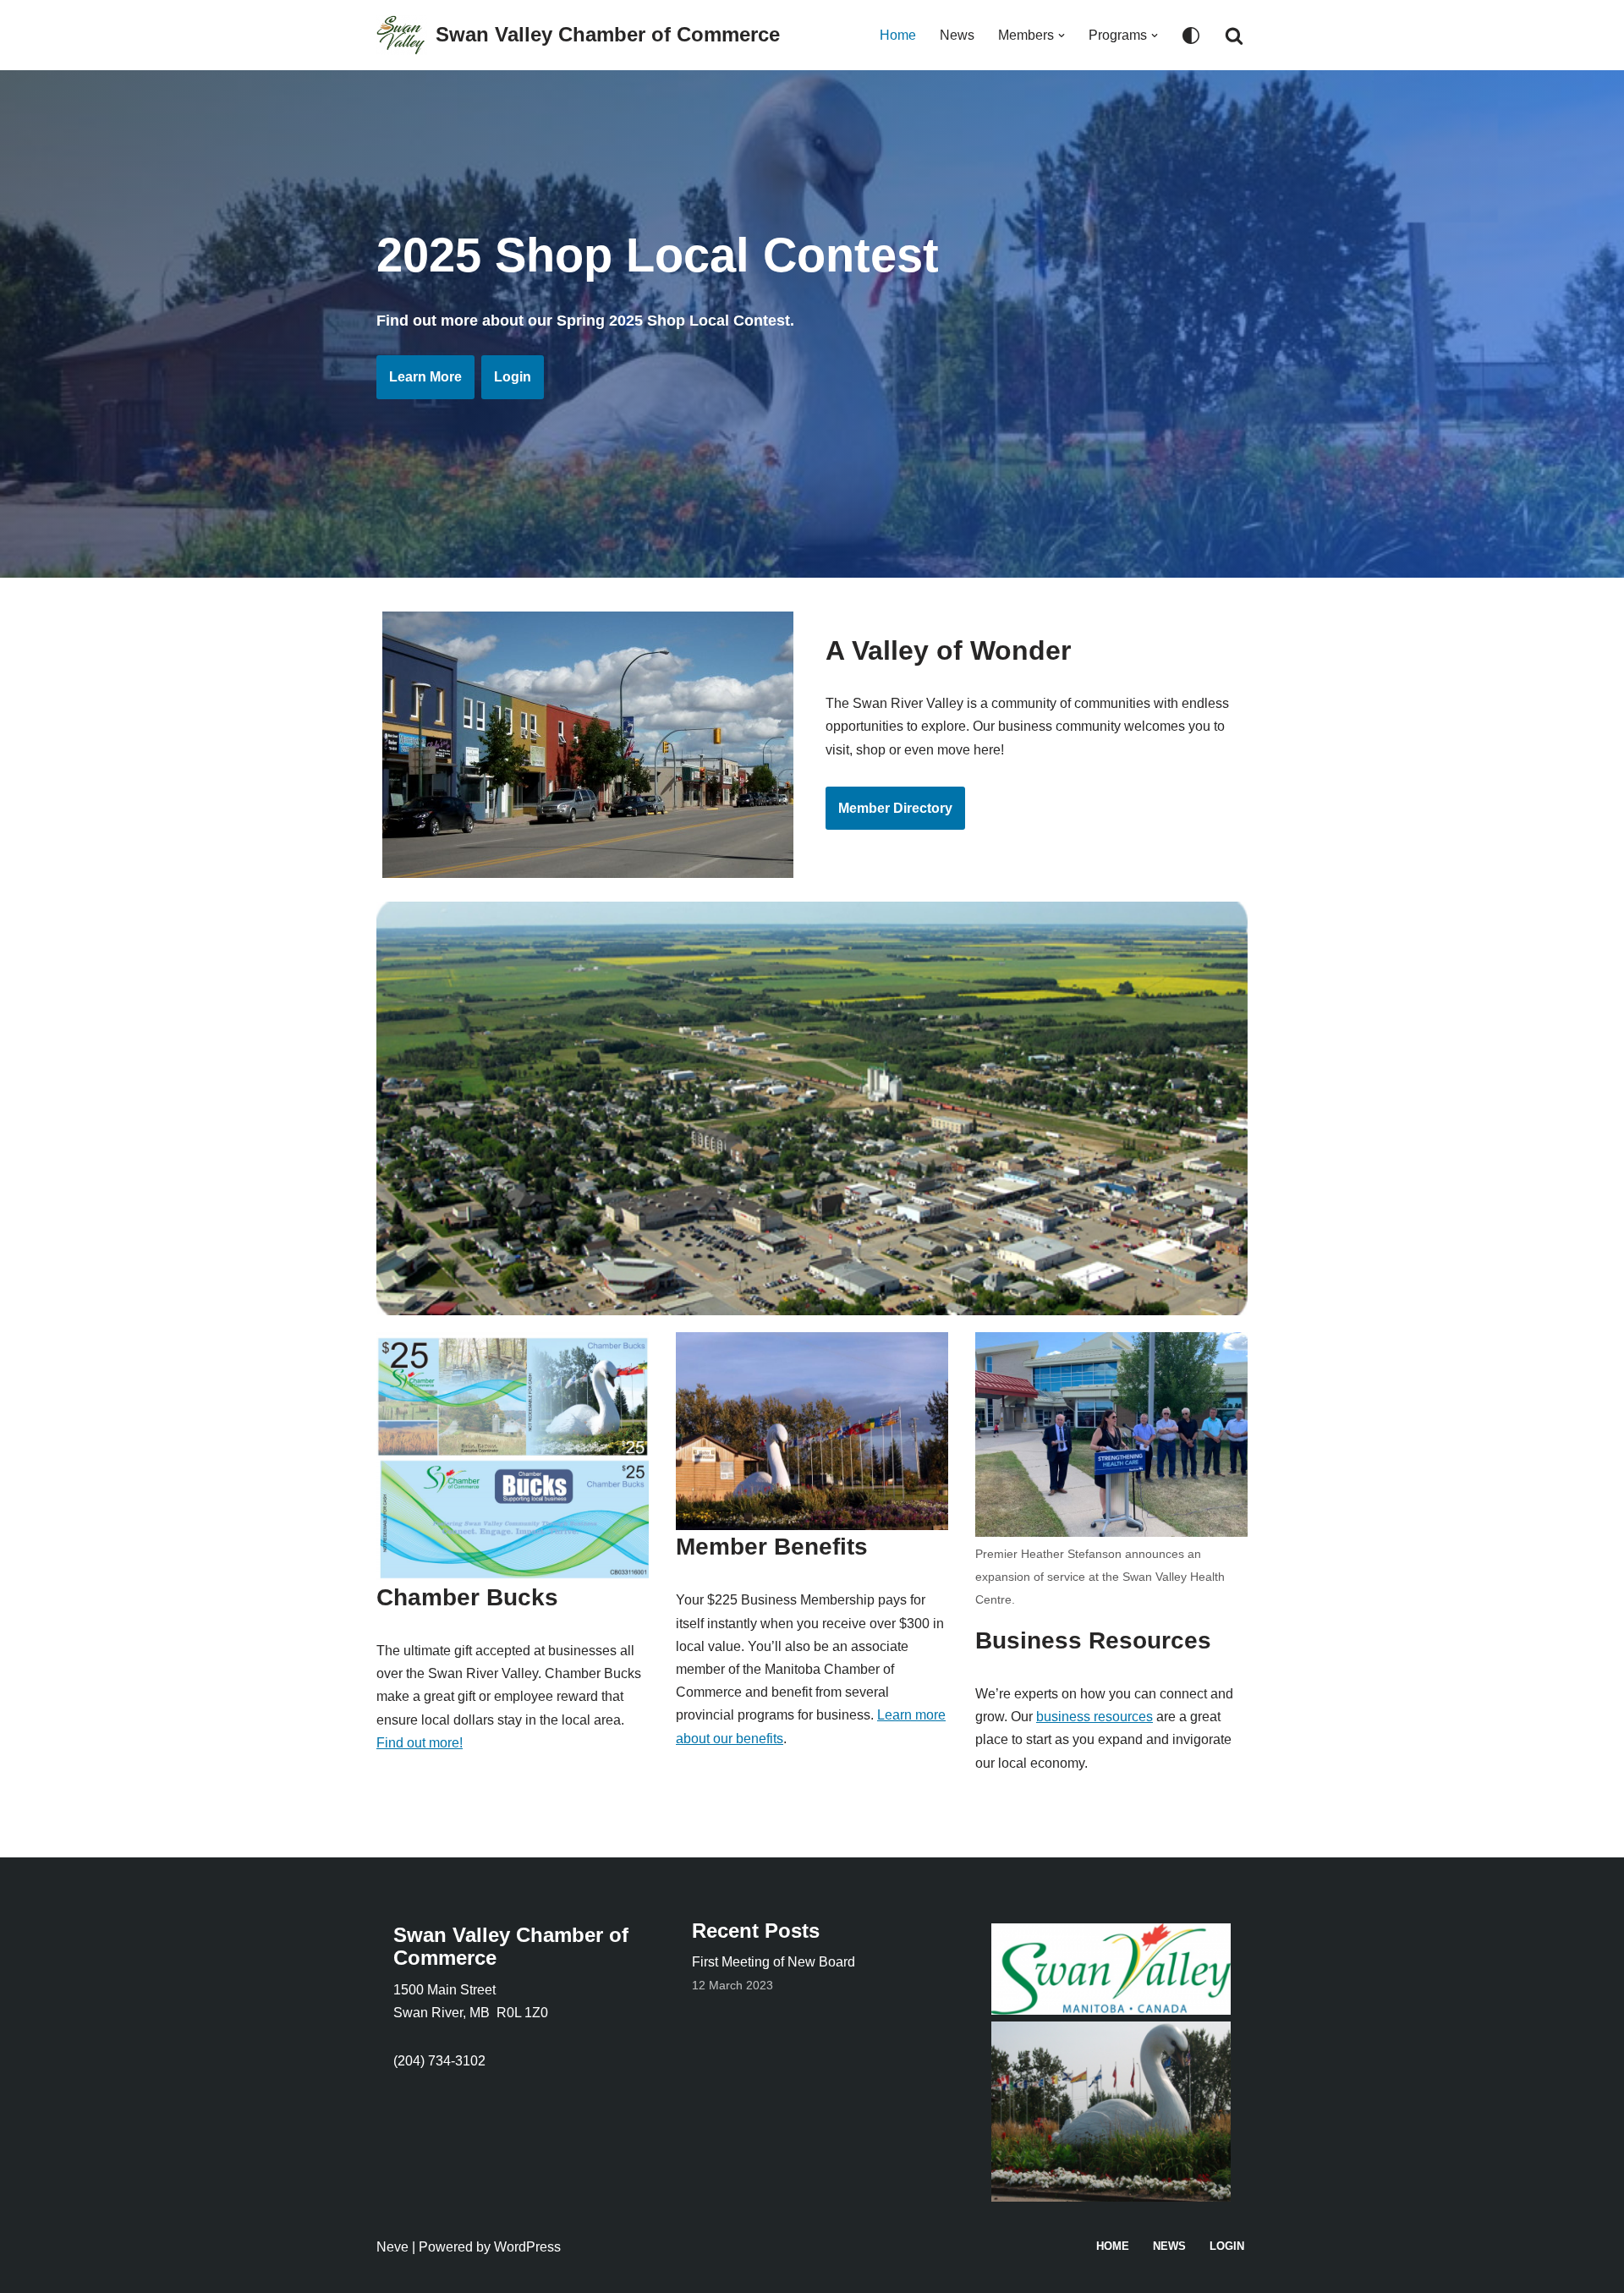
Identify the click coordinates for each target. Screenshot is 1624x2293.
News (957, 35)
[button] (1062, 36)
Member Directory (895, 808)
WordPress (527, 2247)
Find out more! (420, 1743)
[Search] (1234, 36)
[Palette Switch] (1191, 36)
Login (513, 377)
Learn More (425, 377)
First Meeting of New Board (774, 1962)
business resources (1095, 1717)
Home (898, 35)
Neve (392, 2247)
